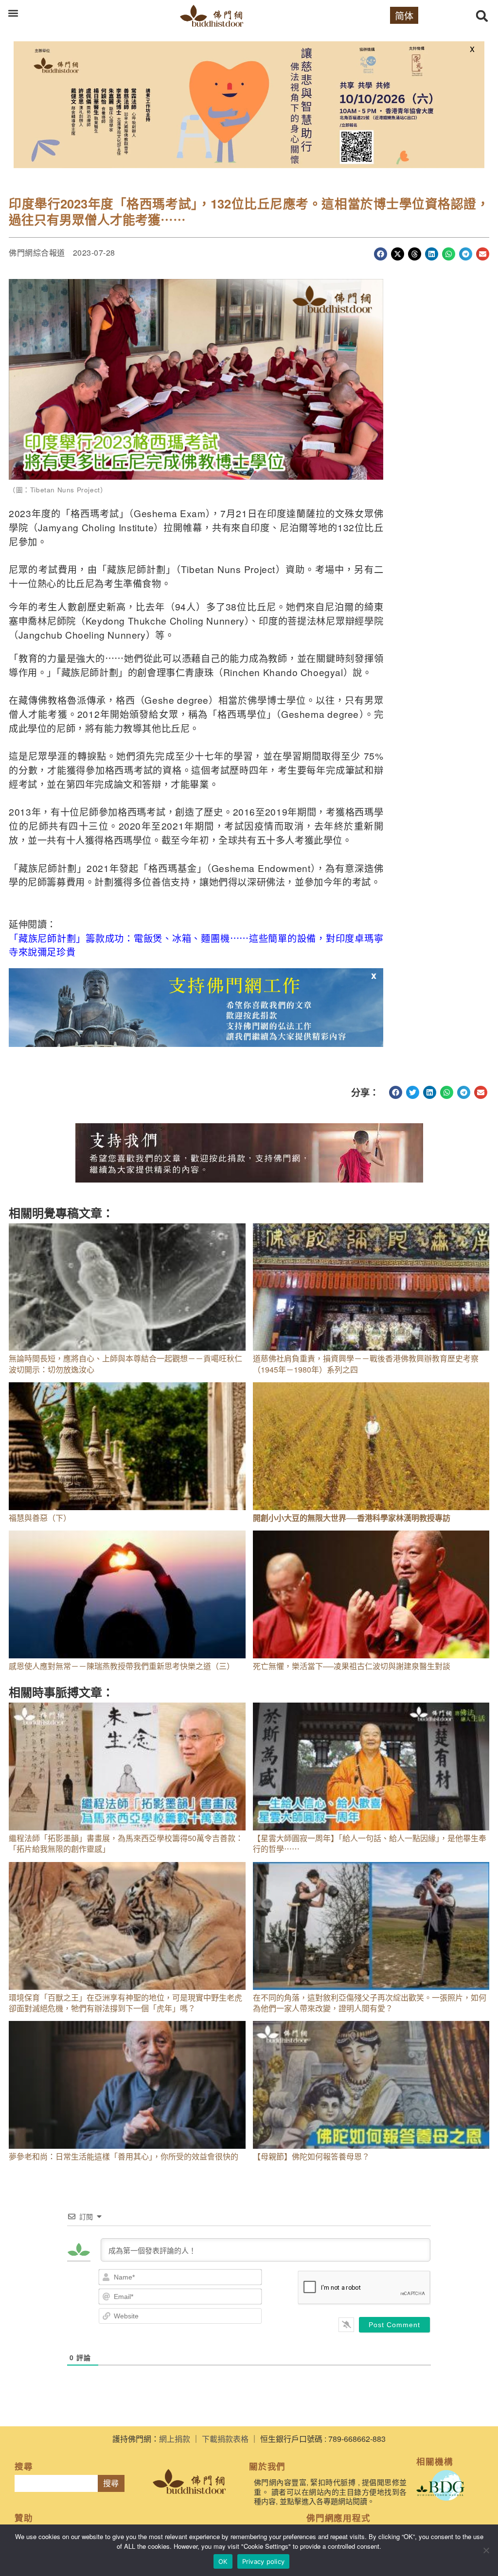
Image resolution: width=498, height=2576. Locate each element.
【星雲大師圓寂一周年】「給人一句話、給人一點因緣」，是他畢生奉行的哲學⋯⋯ (370, 1843)
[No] (486, 2550)
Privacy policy (264, 2561)
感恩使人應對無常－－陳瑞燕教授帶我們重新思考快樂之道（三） (122, 1666)
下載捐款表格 (225, 2439)
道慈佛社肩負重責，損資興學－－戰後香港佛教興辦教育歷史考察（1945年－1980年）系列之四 (366, 1364)
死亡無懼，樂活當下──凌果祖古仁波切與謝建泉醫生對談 (352, 1666)
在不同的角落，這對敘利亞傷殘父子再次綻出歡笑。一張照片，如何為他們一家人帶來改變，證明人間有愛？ (370, 2003)
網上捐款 (175, 2439)
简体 (404, 15)
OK (223, 2561)
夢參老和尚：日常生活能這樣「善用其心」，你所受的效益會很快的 (124, 2156)
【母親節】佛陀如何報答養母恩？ (311, 2156)
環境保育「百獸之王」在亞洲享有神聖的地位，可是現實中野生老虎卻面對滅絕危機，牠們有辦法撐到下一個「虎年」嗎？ (125, 2003)
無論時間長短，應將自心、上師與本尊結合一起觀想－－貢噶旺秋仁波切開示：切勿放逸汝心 (125, 1364)
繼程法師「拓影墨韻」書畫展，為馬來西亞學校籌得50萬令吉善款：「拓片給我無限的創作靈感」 (126, 1843)
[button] (13, 13)
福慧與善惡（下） (40, 1518)
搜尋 (111, 2483)
